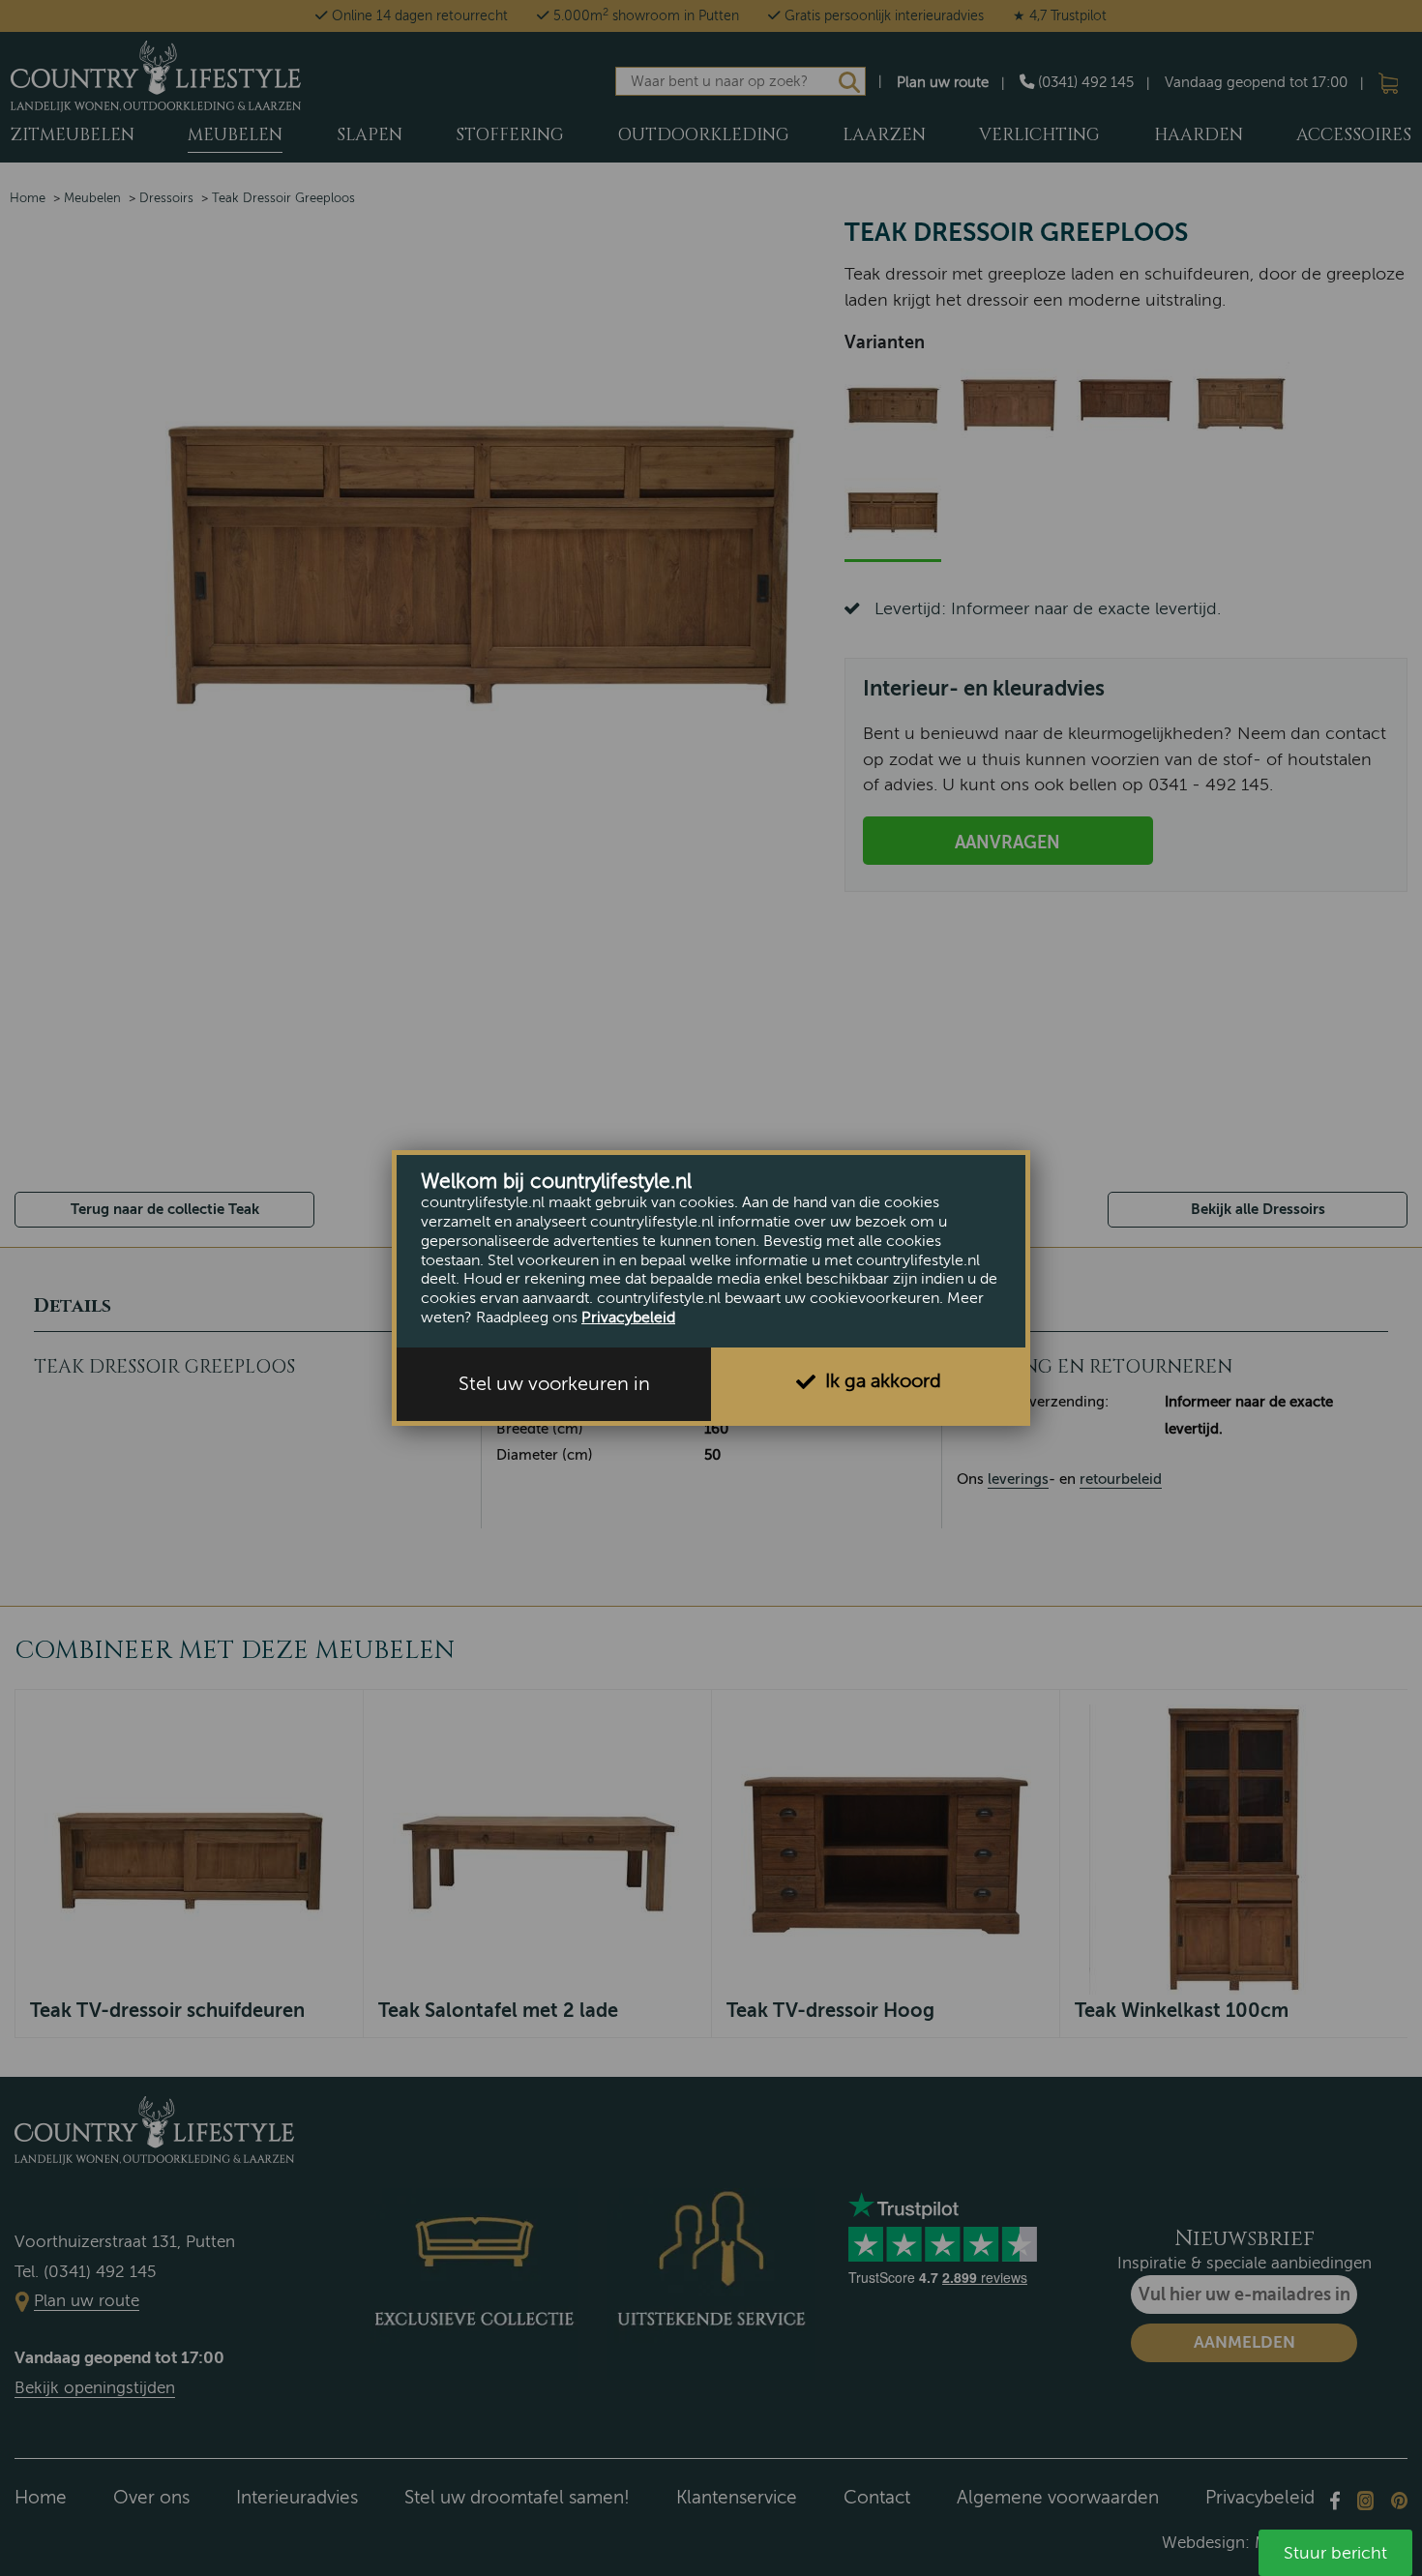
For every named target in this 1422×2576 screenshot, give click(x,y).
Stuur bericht (1335, 2553)
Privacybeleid (628, 1318)
